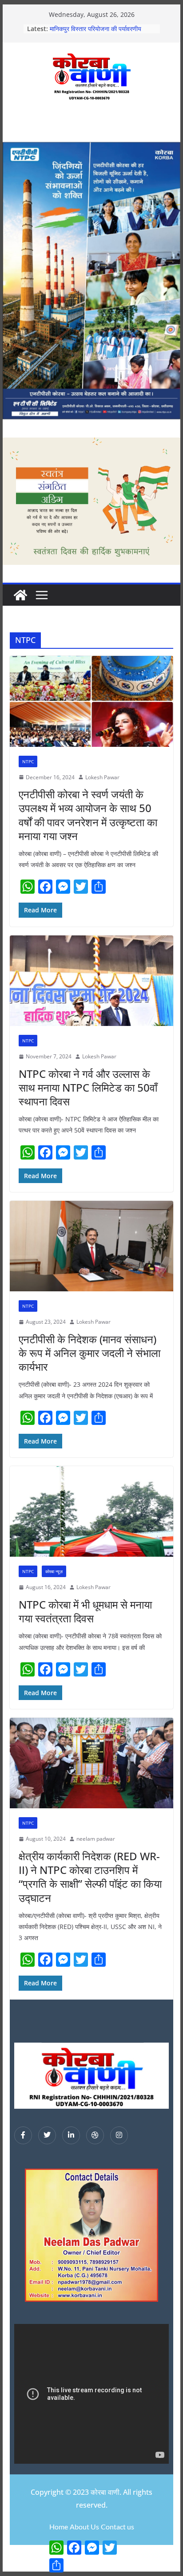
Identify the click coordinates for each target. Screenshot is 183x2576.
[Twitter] (47, 2135)
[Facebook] (23, 2135)
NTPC (28, 761)
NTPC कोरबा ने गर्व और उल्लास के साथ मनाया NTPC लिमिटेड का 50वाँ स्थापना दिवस (88, 1087)
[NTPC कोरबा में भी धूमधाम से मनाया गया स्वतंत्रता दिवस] (91, 1511)
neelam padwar (96, 1839)
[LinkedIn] (71, 2135)
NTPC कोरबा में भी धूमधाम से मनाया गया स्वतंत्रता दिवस (85, 1611)
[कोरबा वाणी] (20, 595)
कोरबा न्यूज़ (54, 1571)
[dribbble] (95, 2135)
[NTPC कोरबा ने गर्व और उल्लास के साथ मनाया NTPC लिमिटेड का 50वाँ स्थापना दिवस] (91, 981)
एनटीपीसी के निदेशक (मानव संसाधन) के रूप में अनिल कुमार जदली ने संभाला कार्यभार (90, 1353)
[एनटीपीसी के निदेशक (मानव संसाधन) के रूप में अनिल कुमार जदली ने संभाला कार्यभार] (91, 1246)
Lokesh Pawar (102, 777)
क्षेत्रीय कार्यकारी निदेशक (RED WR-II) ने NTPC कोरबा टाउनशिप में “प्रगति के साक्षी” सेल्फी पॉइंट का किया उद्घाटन (90, 1877)
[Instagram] (119, 2135)
